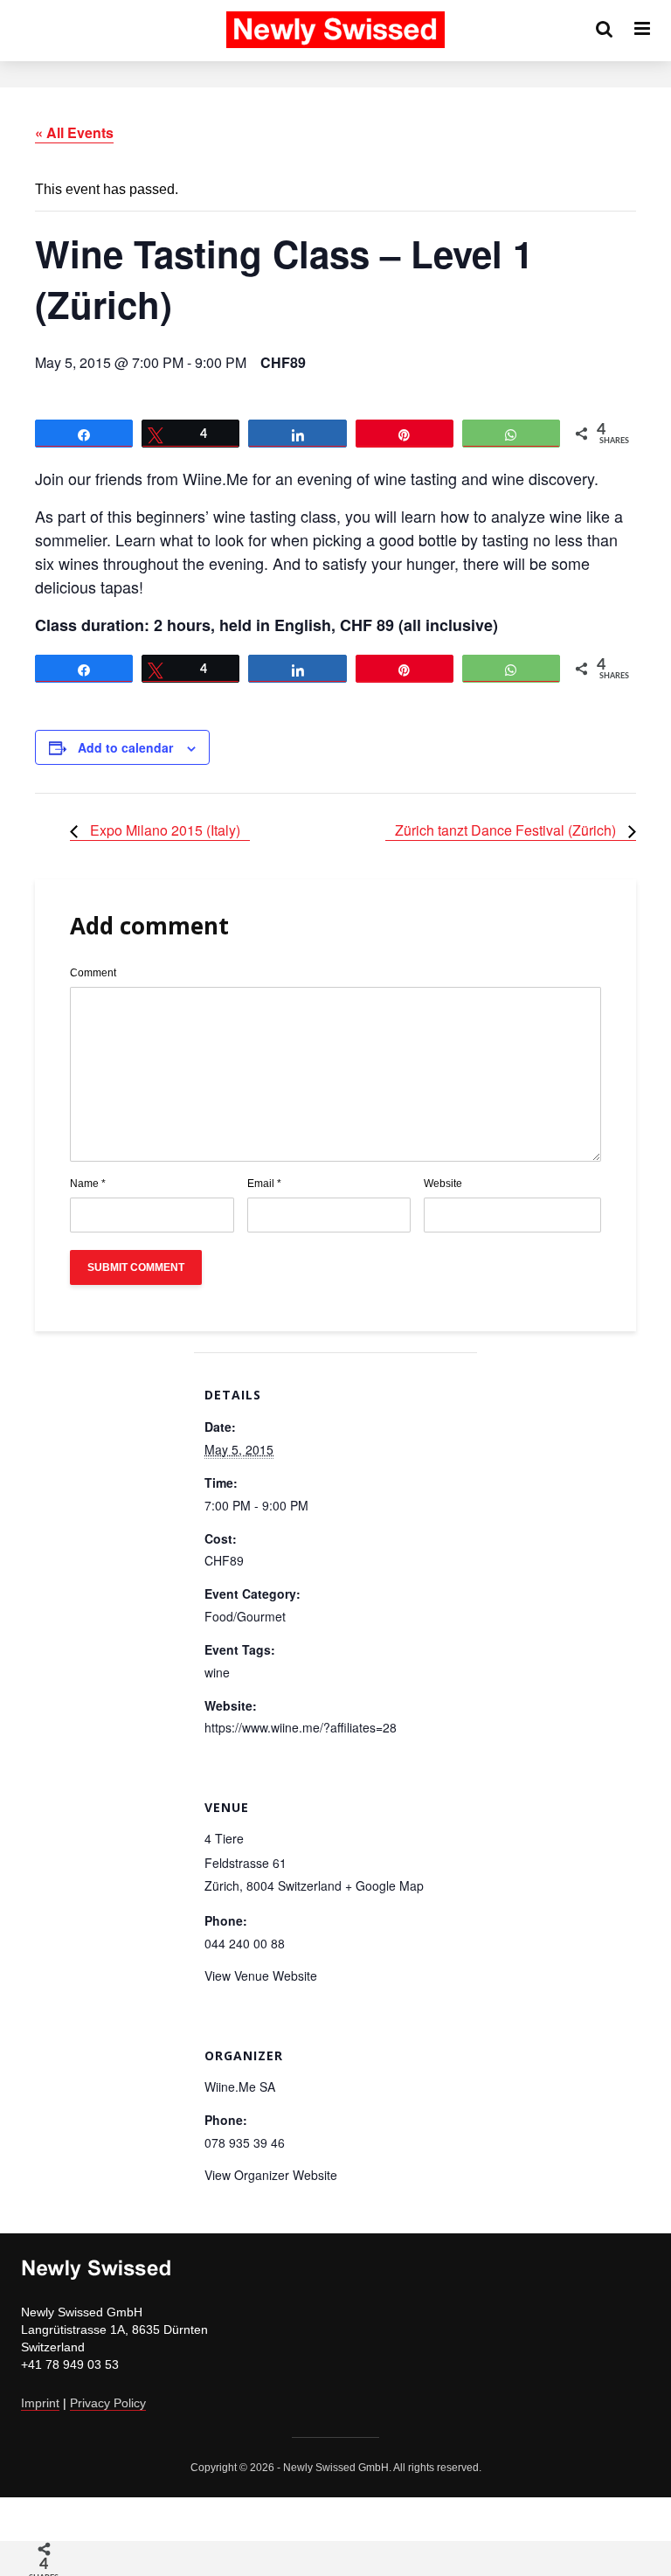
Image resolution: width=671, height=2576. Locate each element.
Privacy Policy (108, 2403)
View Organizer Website (271, 2175)
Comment (93, 973)
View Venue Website (261, 1975)
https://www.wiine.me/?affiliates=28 (301, 1727)
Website (443, 1184)
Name (88, 1184)
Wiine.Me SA (240, 2086)
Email (264, 1184)
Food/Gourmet (245, 1616)
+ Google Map (384, 1885)
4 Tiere (224, 1838)
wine (217, 1672)
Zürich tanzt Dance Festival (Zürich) (507, 830)
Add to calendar (125, 747)
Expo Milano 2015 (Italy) (163, 830)
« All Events (74, 132)
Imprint (40, 2403)
